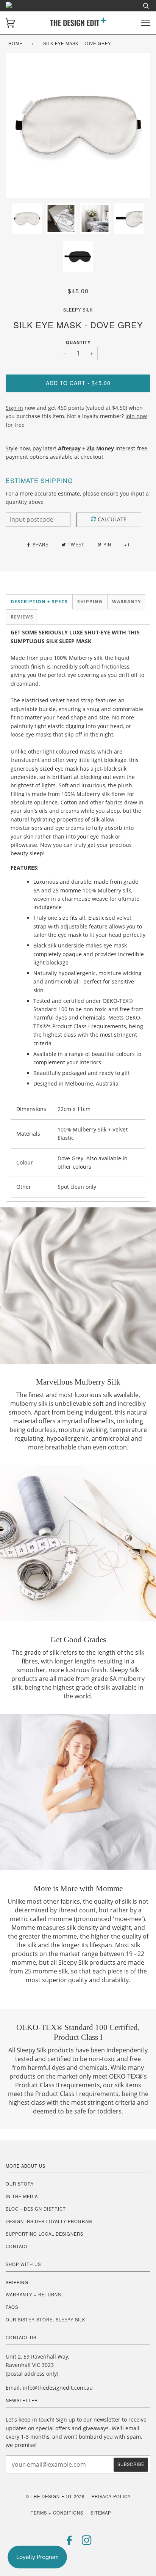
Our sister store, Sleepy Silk (45, 2320)
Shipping (17, 2282)
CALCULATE (112, 519)
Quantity (78, 342)
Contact (17, 2246)
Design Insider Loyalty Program (49, 2221)
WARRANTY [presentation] (126, 602)
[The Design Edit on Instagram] (87, 2542)
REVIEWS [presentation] (22, 617)
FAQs (12, 2307)
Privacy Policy (111, 2496)
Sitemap (101, 2513)
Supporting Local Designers (44, 2234)
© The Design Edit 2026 (55, 2496)
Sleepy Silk (78, 310)
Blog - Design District (36, 2209)
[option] (78, 125)
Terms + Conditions (57, 2513)
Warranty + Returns (33, 2294)
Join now (136, 416)
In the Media (22, 2196)
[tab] (39, 602)
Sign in (14, 408)
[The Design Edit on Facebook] (69, 2542)
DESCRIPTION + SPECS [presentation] (39, 602)
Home (15, 43)
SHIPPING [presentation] (90, 602)
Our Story (20, 2184)
